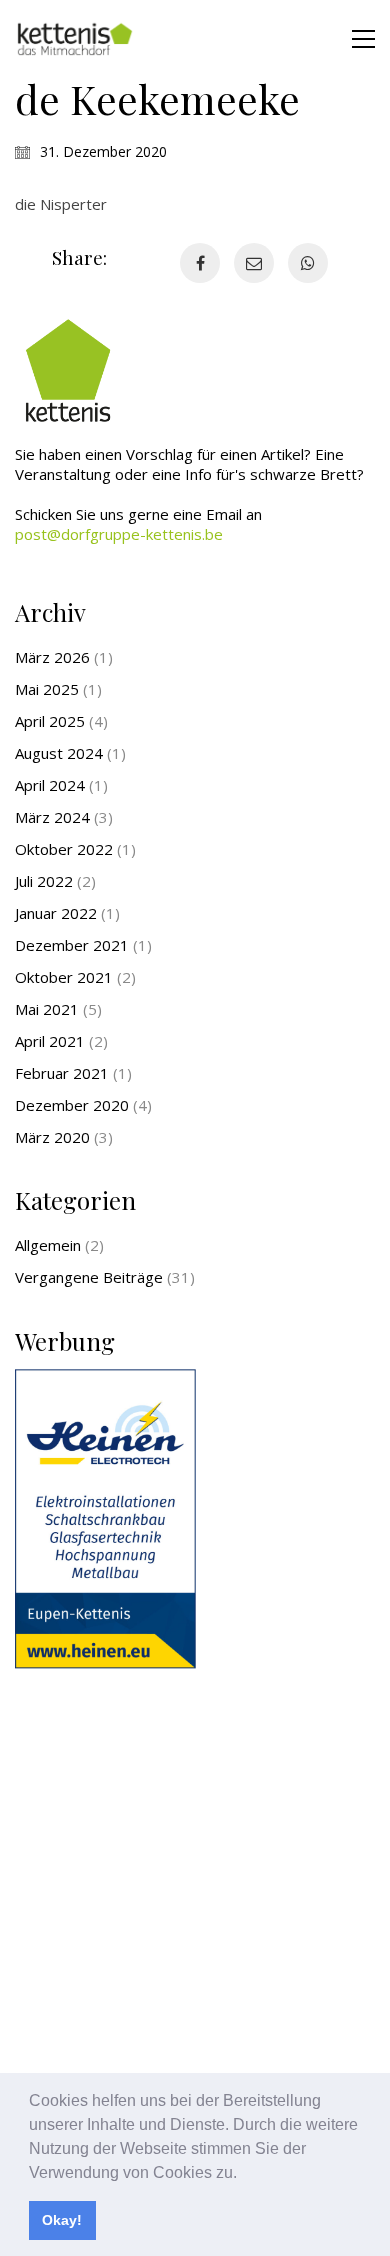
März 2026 (52, 657)
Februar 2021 (62, 1073)
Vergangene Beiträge (89, 1277)
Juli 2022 (44, 881)
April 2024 (50, 785)
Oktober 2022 (64, 849)
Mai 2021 (47, 1009)
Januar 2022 (56, 913)
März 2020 (52, 1137)
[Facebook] (200, 263)
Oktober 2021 (64, 977)
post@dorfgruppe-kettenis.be (119, 534)
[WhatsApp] (308, 263)
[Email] (254, 263)
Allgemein (48, 1245)
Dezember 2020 (72, 1105)
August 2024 (59, 753)
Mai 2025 (47, 689)
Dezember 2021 (72, 945)
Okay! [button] (62, 2220)
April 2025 (50, 721)
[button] (244, 2174)
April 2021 (50, 1041)
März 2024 (52, 817)
